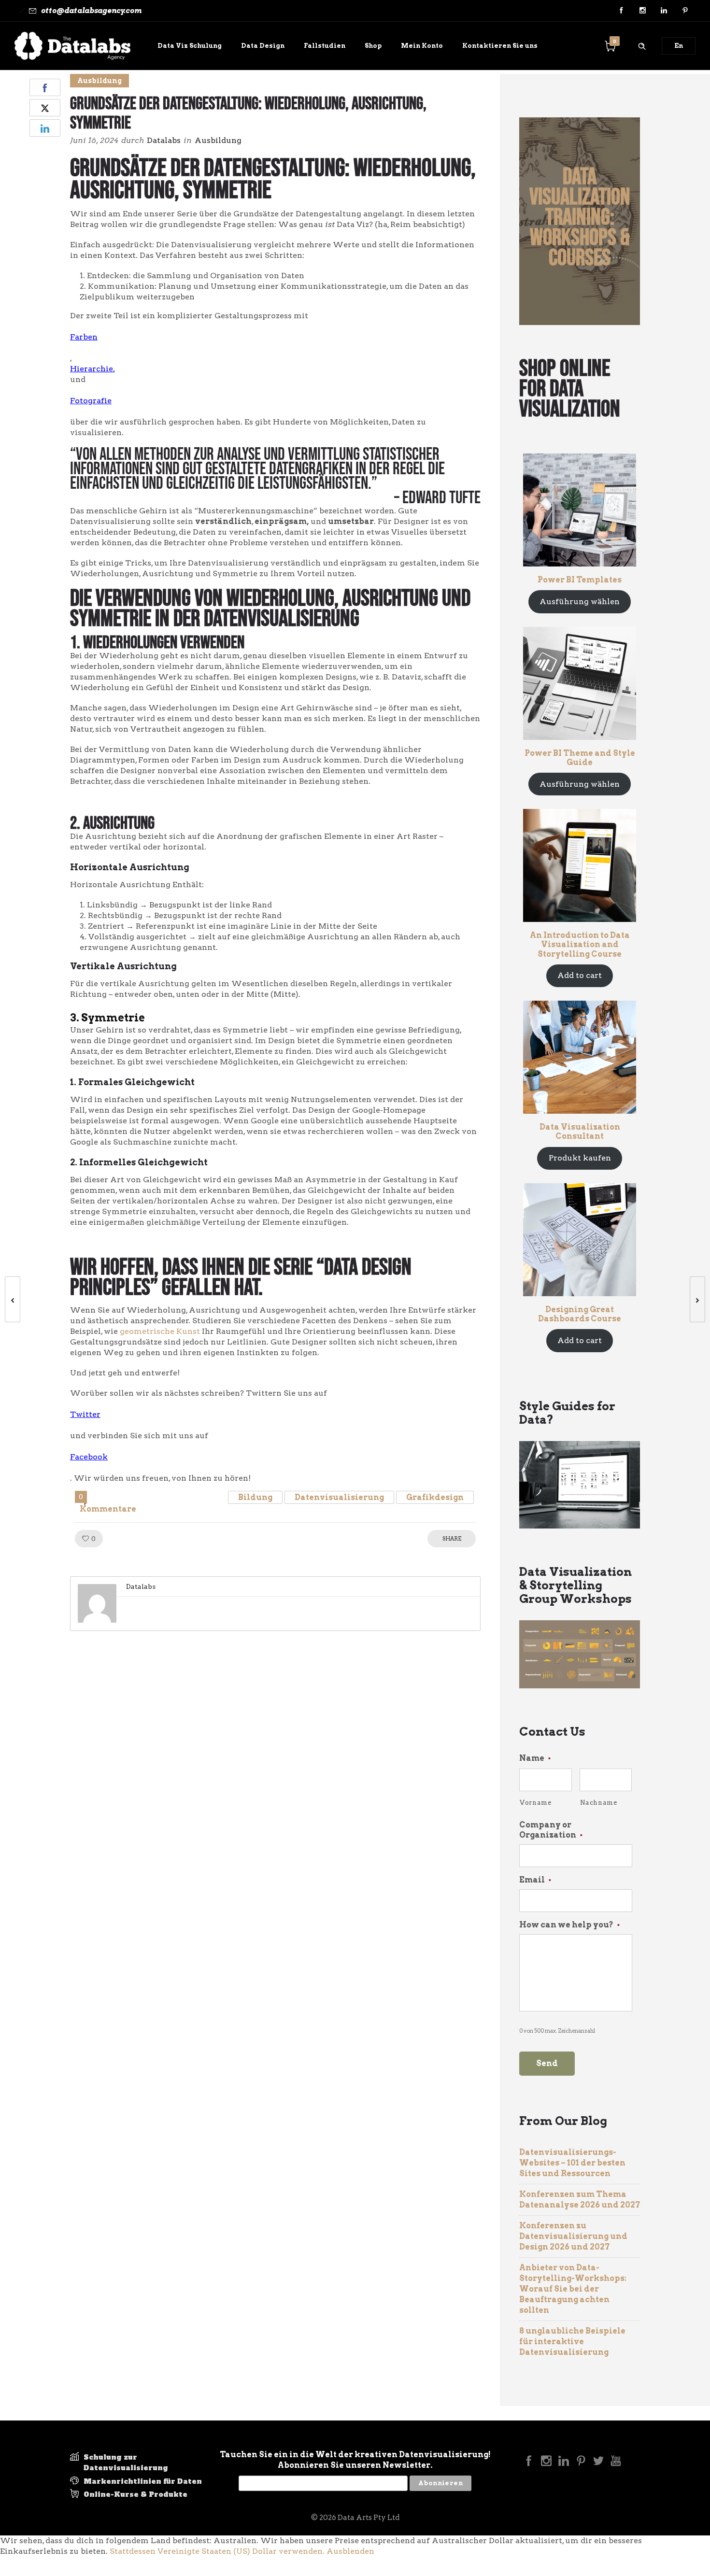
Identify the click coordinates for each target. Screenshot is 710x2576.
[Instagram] (642, 11)
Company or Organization (551, 1830)
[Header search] (642, 45)
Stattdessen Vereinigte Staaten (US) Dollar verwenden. (217, 2551)
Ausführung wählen (580, 602)
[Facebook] (621, 11)
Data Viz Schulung (190, 46)
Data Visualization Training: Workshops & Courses (580, 218)
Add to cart (580, 975)
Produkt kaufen (580, 1158)
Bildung (255, 1497)
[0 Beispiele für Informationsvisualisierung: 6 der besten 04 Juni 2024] (8, 1299)
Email (535, 1880)
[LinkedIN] (664, 11)
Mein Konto (422, 46)
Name (535, 1758)
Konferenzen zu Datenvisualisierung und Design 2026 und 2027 (573, 2236)
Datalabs (164, 140)
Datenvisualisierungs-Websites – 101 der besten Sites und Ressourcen (572, 2163)
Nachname (599, 1803)
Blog (165, 75)
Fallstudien (325, 46)
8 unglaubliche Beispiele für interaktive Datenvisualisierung (572, 2342)
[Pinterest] (685, 11)
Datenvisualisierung (339, 1497)
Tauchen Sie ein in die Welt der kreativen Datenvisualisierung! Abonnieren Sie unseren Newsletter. (355, 2460)
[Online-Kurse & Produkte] (138, 2494)
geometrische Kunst (160, 1331)
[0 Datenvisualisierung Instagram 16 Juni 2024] (702, 1299)
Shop (373, 46)
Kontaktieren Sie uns (500, 46)
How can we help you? (569, 1925)
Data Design (263, 46)
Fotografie (91, 401)
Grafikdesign (435, 1497)
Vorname (536, 1803)
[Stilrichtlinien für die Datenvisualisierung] (138, 2483)
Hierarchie (92, 369)
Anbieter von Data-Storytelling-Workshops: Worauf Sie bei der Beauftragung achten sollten (573, 2289)
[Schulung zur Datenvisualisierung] (138, 2464)
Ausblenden (350, 2551)
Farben (84, 337)
